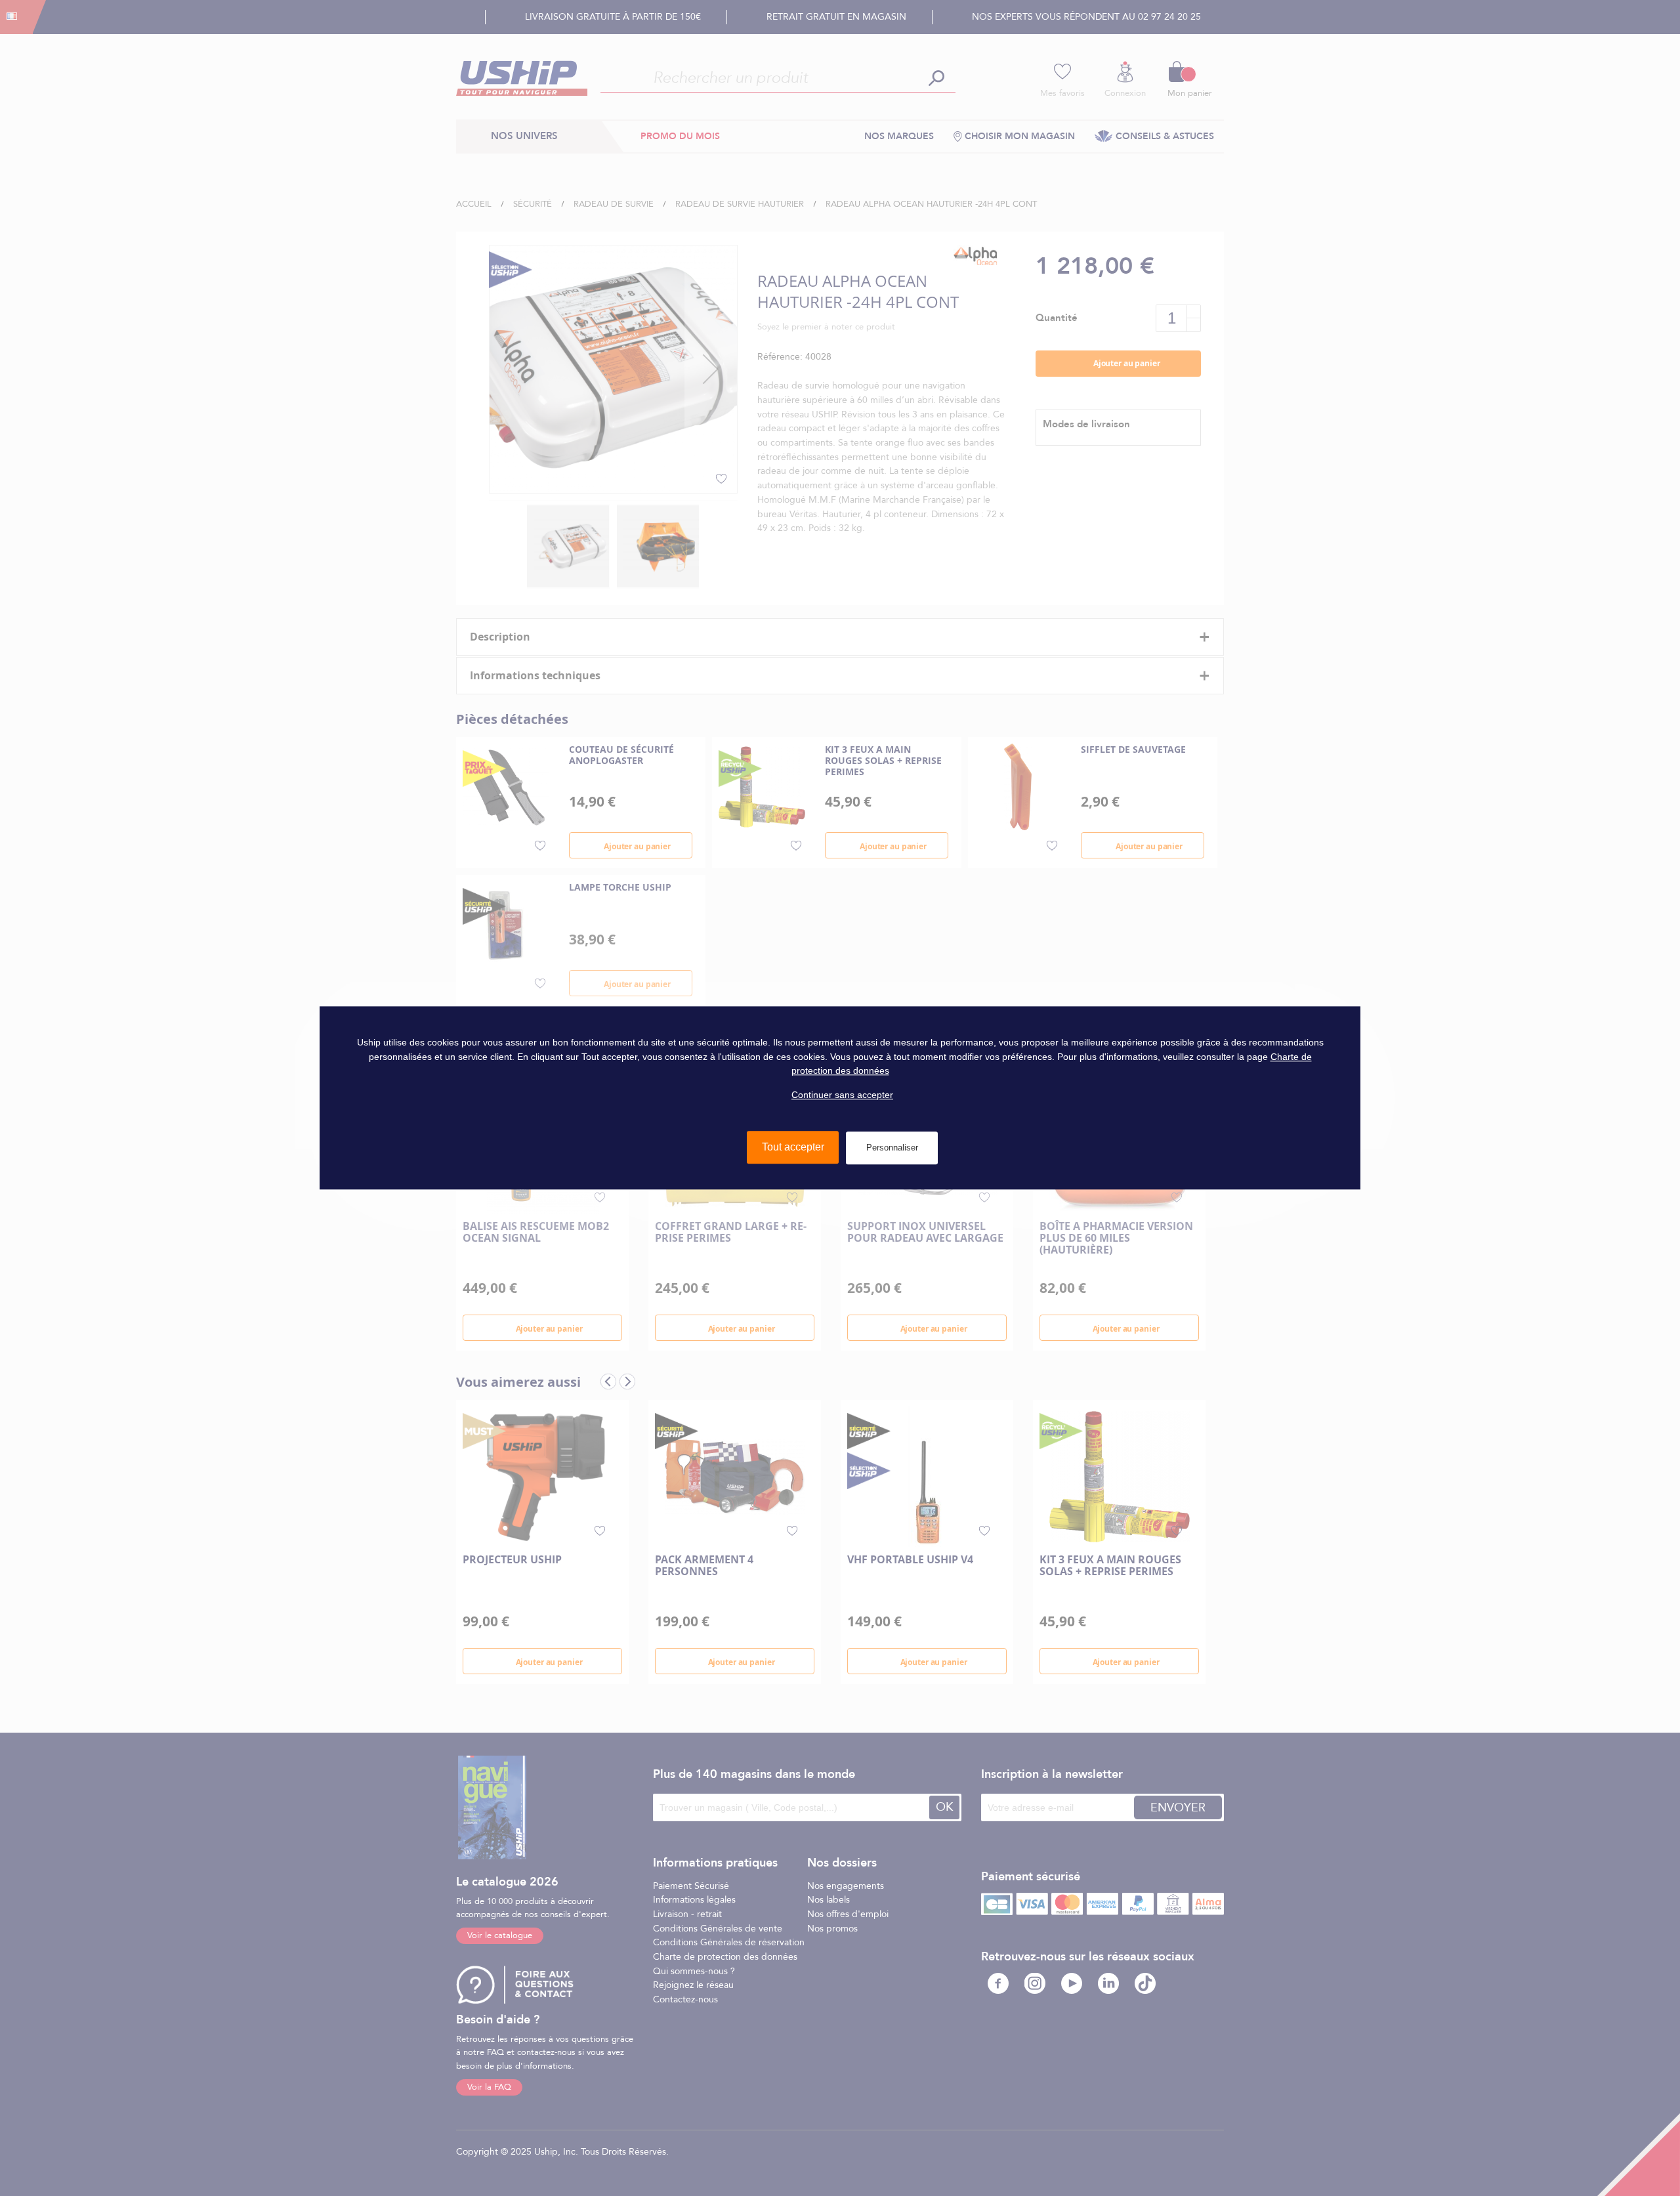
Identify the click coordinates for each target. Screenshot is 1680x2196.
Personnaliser (892, 1148)
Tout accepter (793, 1148)
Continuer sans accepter (842, 1095)
